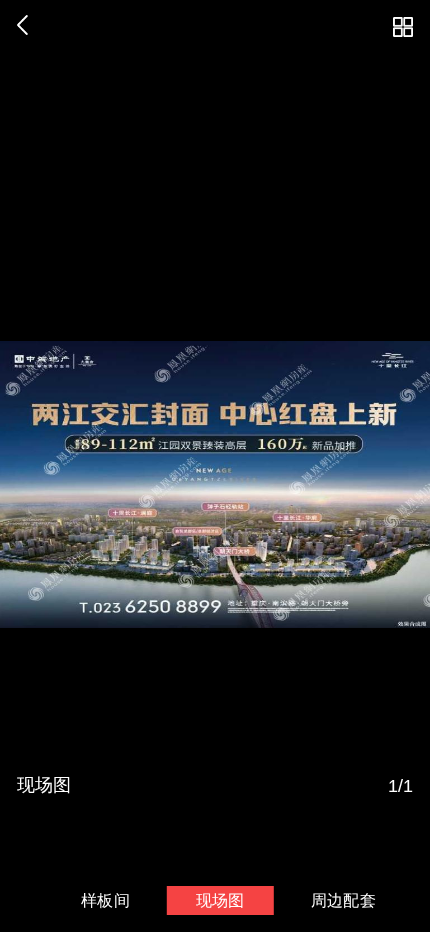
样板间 (105, 900)
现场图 (220, 900)
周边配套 (343, 900)
